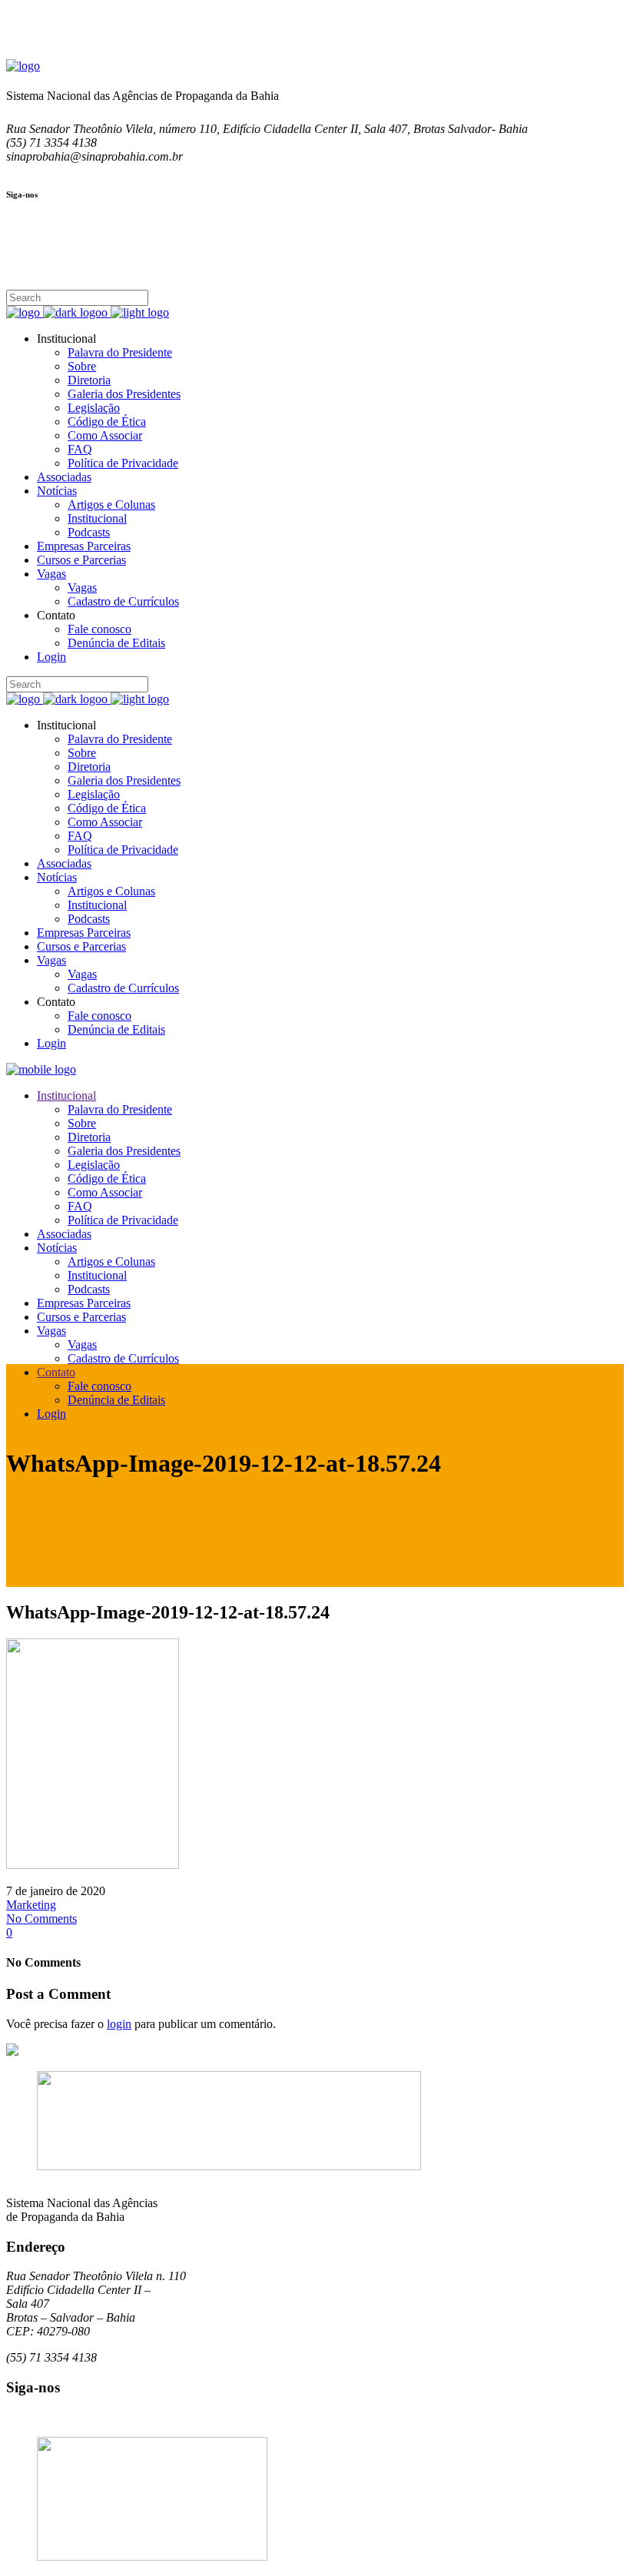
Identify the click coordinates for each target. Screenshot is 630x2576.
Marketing (31, 1905)
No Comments (41, 1919)
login (119, 2024)
